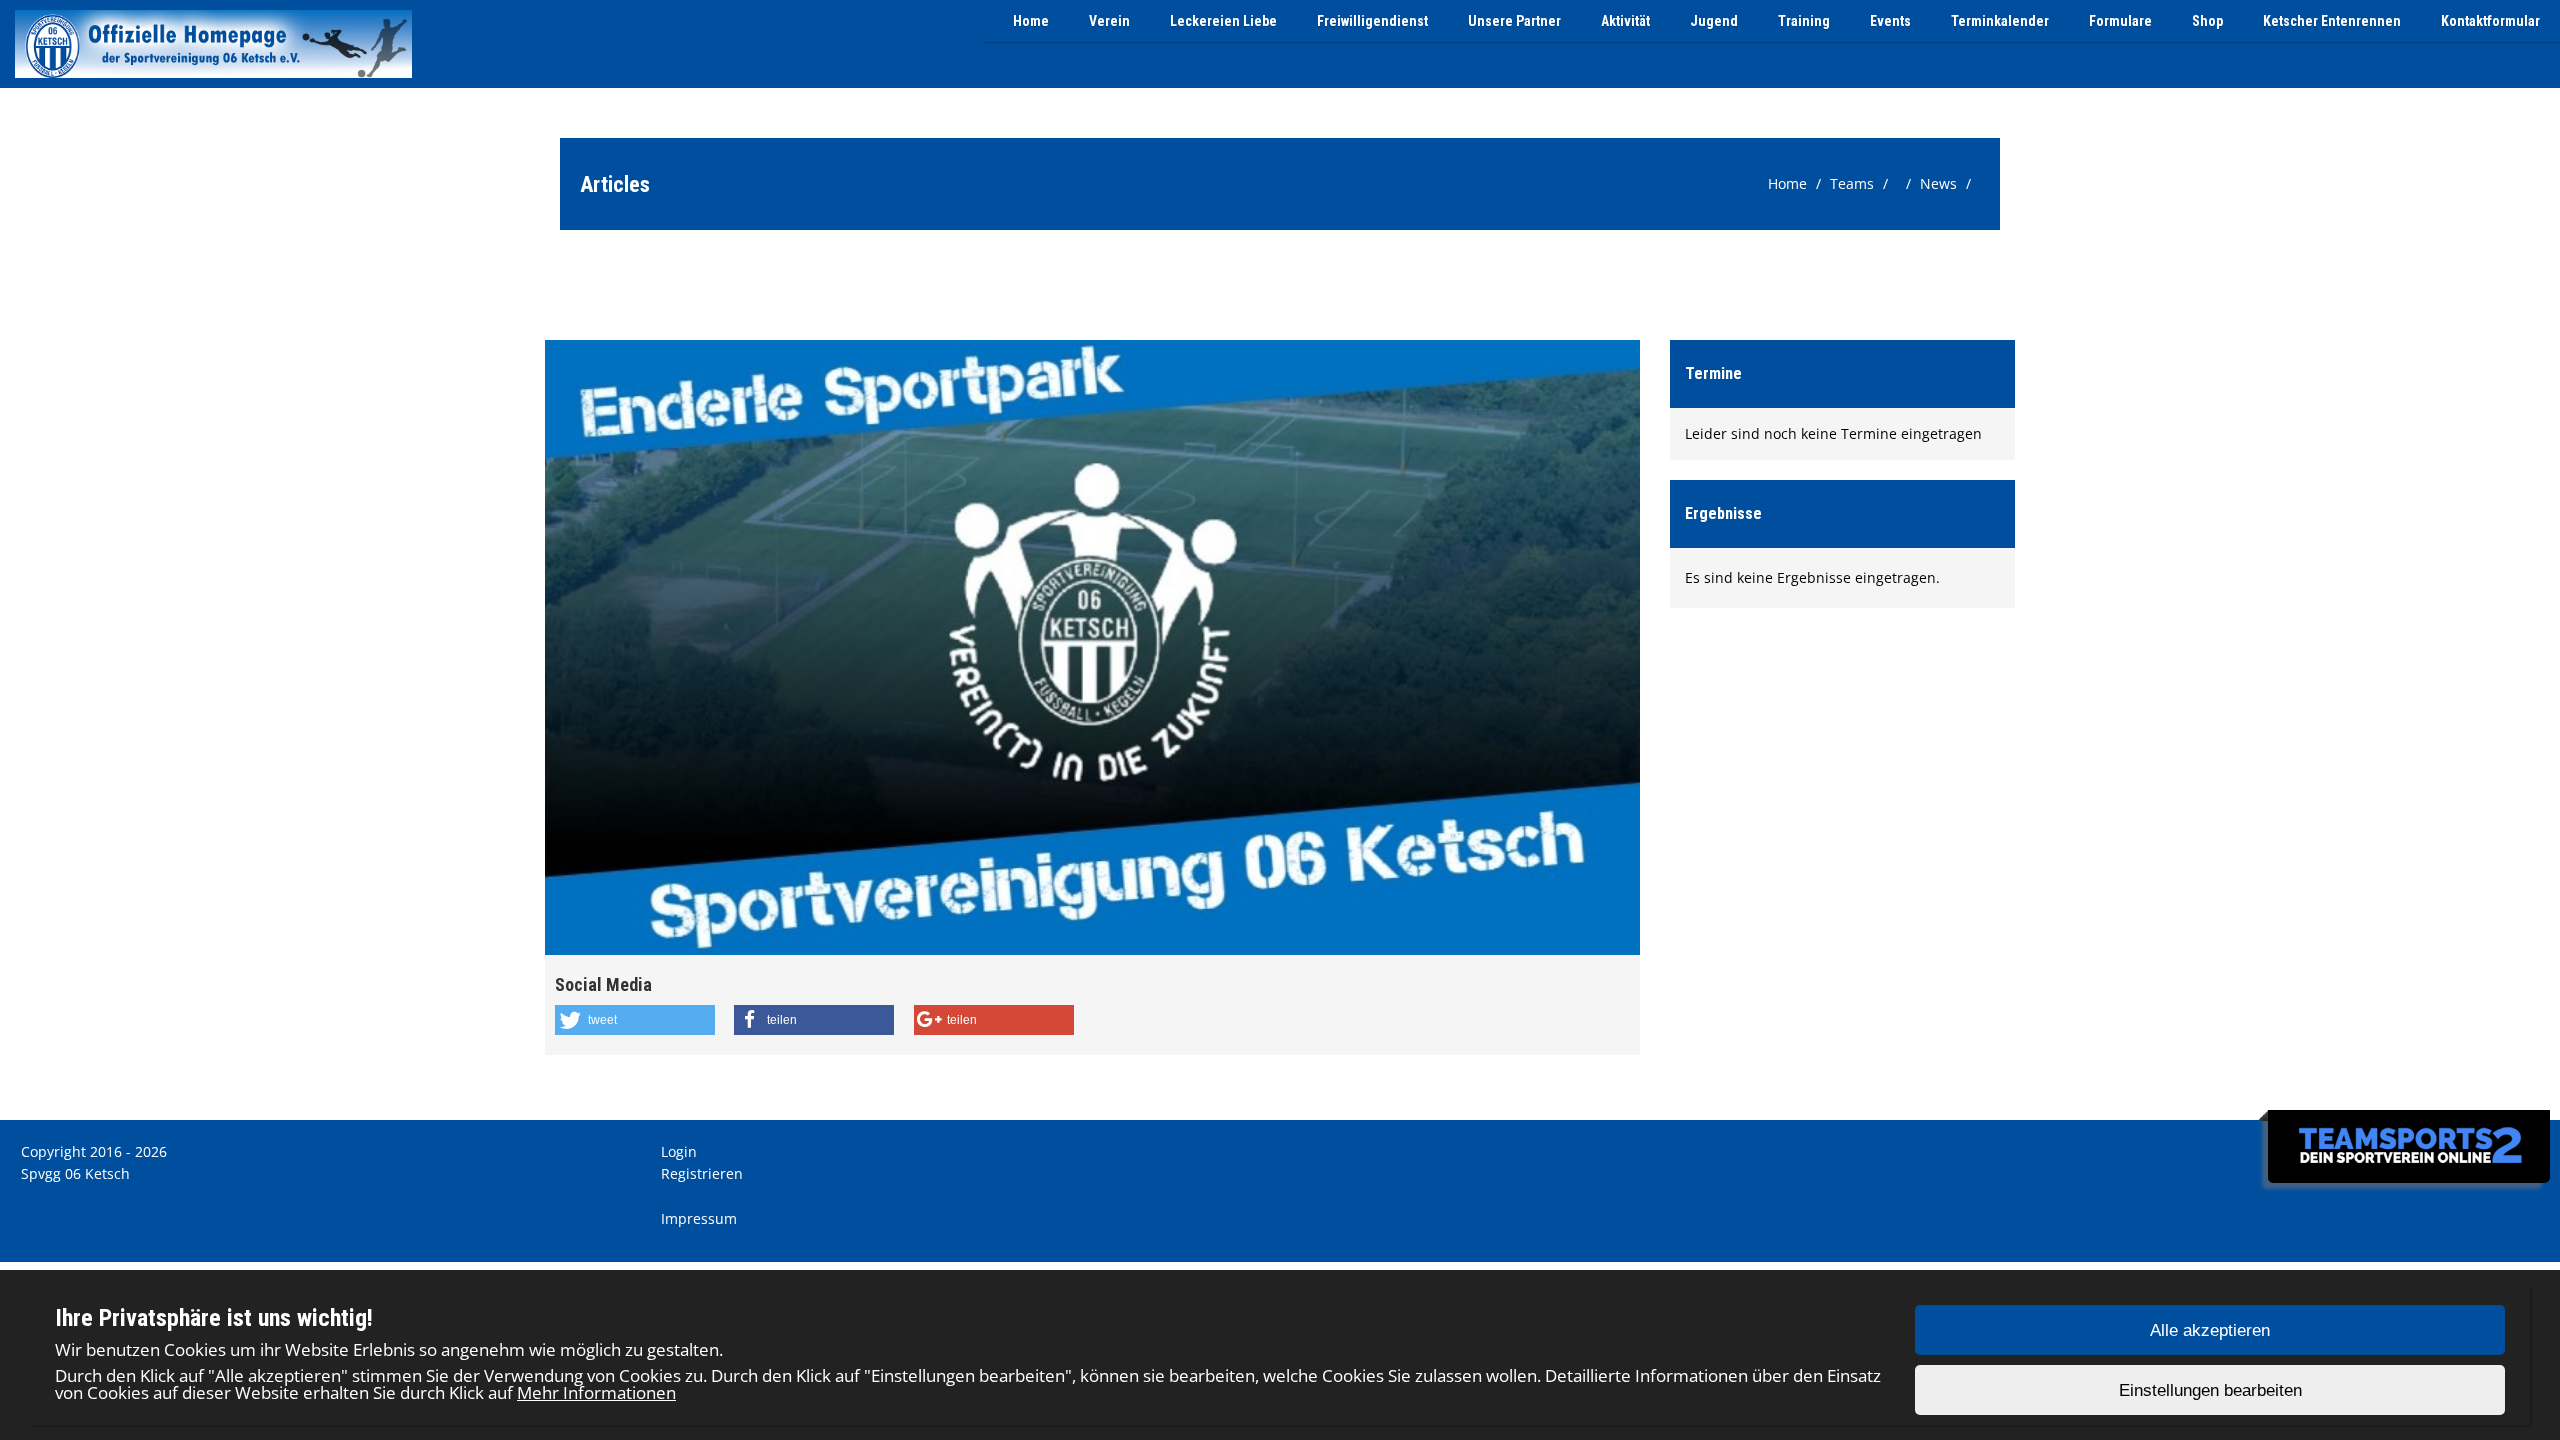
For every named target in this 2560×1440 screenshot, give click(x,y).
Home (1031, 21)
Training (1804, 21)
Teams (1852, 183)
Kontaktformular (2490, 21)
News (1938, 183)
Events (1890, 21)
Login (679, 1151)
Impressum (699, 1218)
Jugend (1714, 21)
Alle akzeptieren (2210, 1330)
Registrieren (702, 1173)
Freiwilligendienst (1372, 21)
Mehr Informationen (596, 1392)
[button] (635, 1020)
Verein (1109, 21)
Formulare (2120, 21)
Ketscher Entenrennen (2332, 21)
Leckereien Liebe (1223, 21)
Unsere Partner (1514, 21)
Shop (2207, 21)
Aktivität (1625, 21)
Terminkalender (2000, 21)
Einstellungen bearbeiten (2210, 1390)
